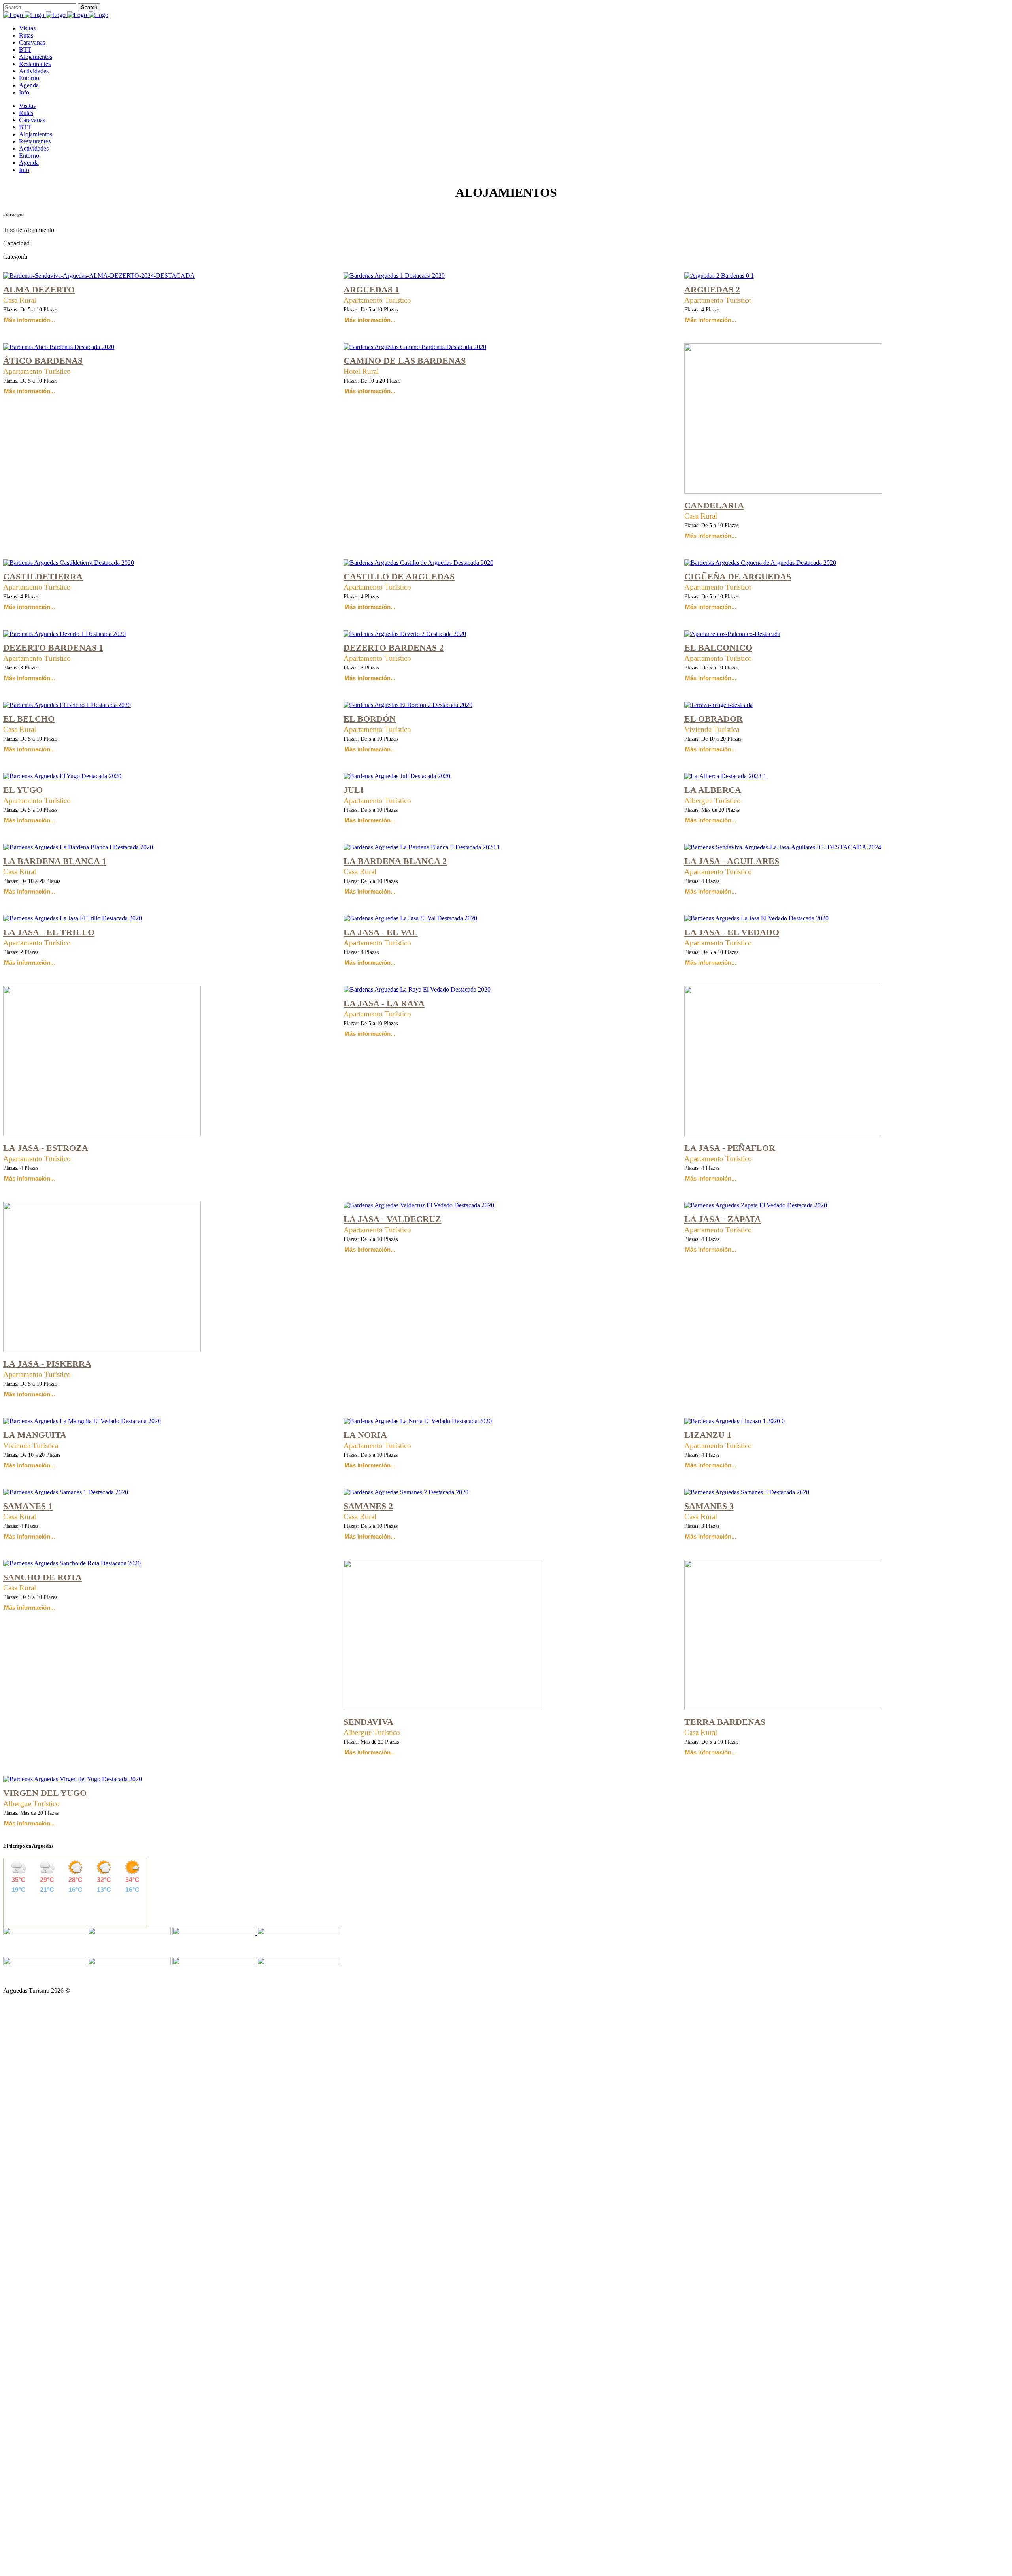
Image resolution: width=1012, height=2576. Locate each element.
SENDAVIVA (368, 1722)
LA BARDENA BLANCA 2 (395, 861)
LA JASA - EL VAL (381, 932)
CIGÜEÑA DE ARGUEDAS (738, 576)
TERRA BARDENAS (725, 1722)
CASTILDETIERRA (43, 576)
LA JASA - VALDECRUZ (392, 1219)
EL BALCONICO (718, 648)
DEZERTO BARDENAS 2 (394, 648)
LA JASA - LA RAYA (384, 1003)
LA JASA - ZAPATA (723, 1219)
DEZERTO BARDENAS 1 (53, 648)
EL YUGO (23, 790)
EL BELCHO (29, 719)
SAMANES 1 (28, 1506)
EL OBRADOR (714, 719)
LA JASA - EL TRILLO (49, 932)
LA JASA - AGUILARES (732, 861)
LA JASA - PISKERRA (47, 1364)
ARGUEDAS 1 (371, 289)
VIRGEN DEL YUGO (45, 1793)
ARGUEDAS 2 (712, 289)
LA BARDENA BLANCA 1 (55, 861)
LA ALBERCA (713, 790)
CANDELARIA (714, 505)
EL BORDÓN (370, 719)
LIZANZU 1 (708, 1435)
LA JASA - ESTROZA (46, 1148)
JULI (354, 790)
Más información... (29, 320)
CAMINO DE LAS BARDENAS (405, 361)
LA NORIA (365, 1435)
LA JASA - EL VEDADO (732, 932)
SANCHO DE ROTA (42, 1577)
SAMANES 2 (368, 1506)
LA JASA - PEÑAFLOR (730, 1148)
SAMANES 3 (709, 1506)
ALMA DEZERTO (39, 289)
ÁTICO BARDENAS (43, 361)
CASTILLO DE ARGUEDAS (399, 576)
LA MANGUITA (35, 1435)
